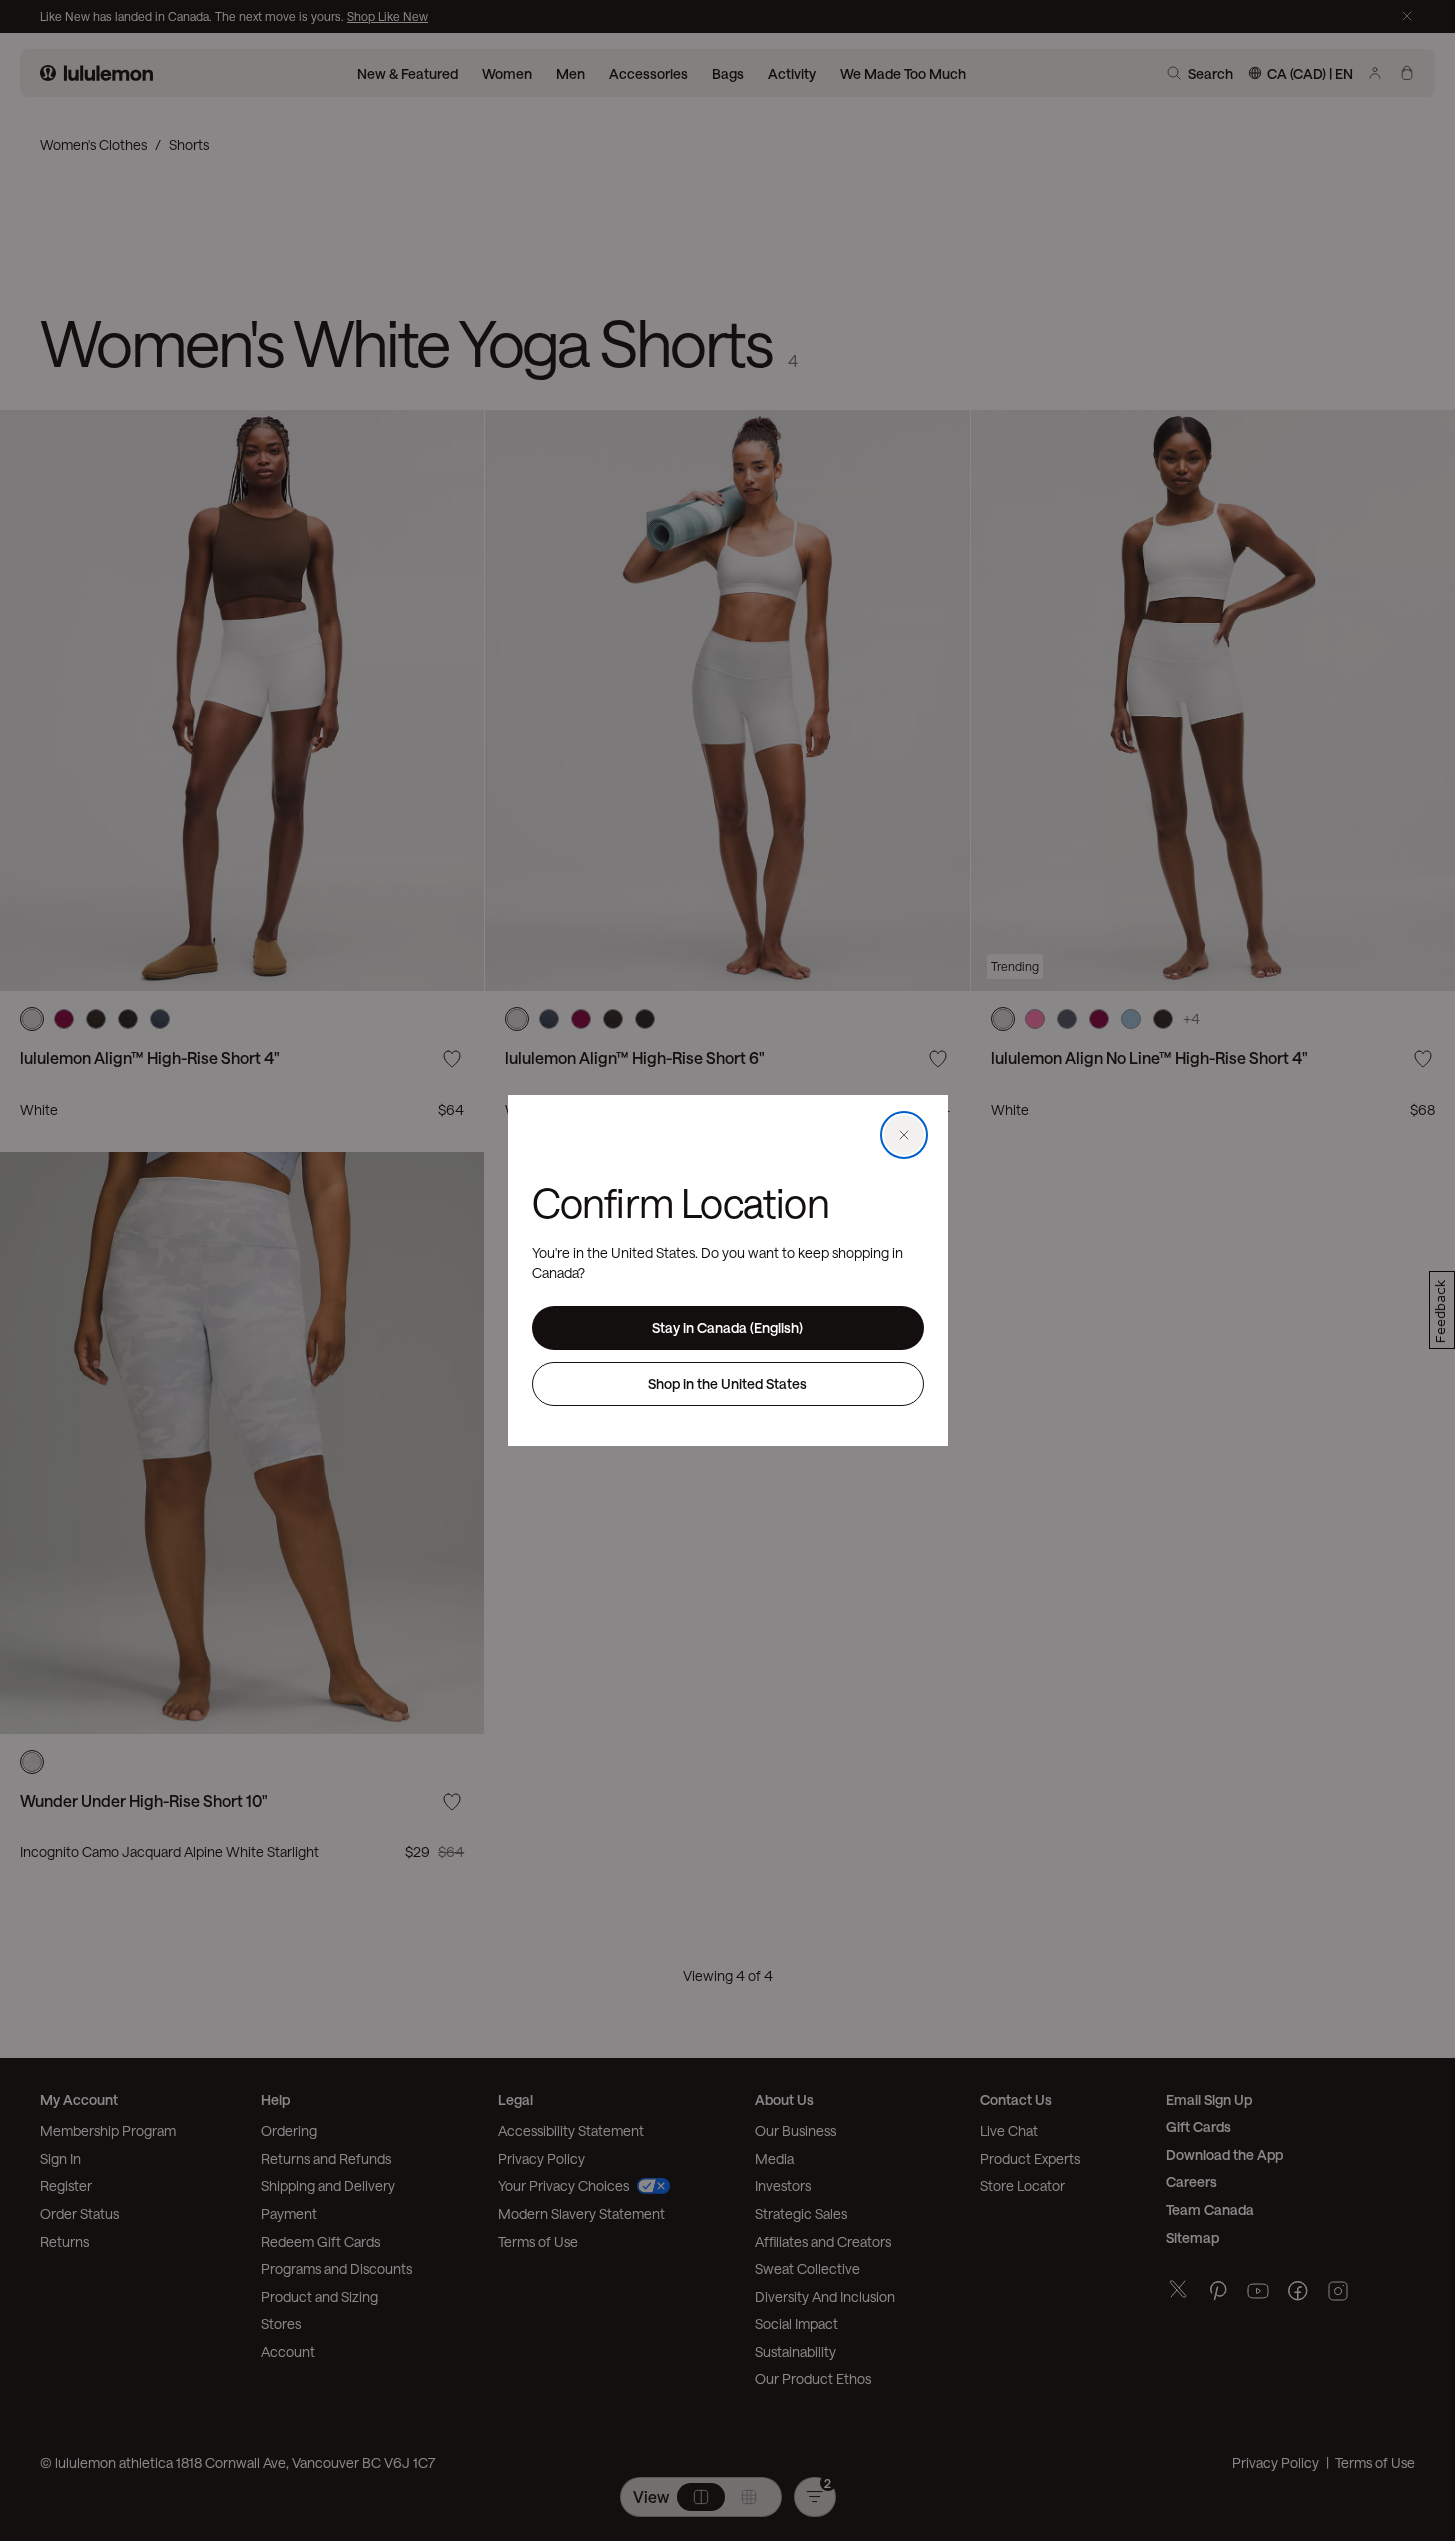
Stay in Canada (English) (727, 1327)
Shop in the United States (727, 1383)
